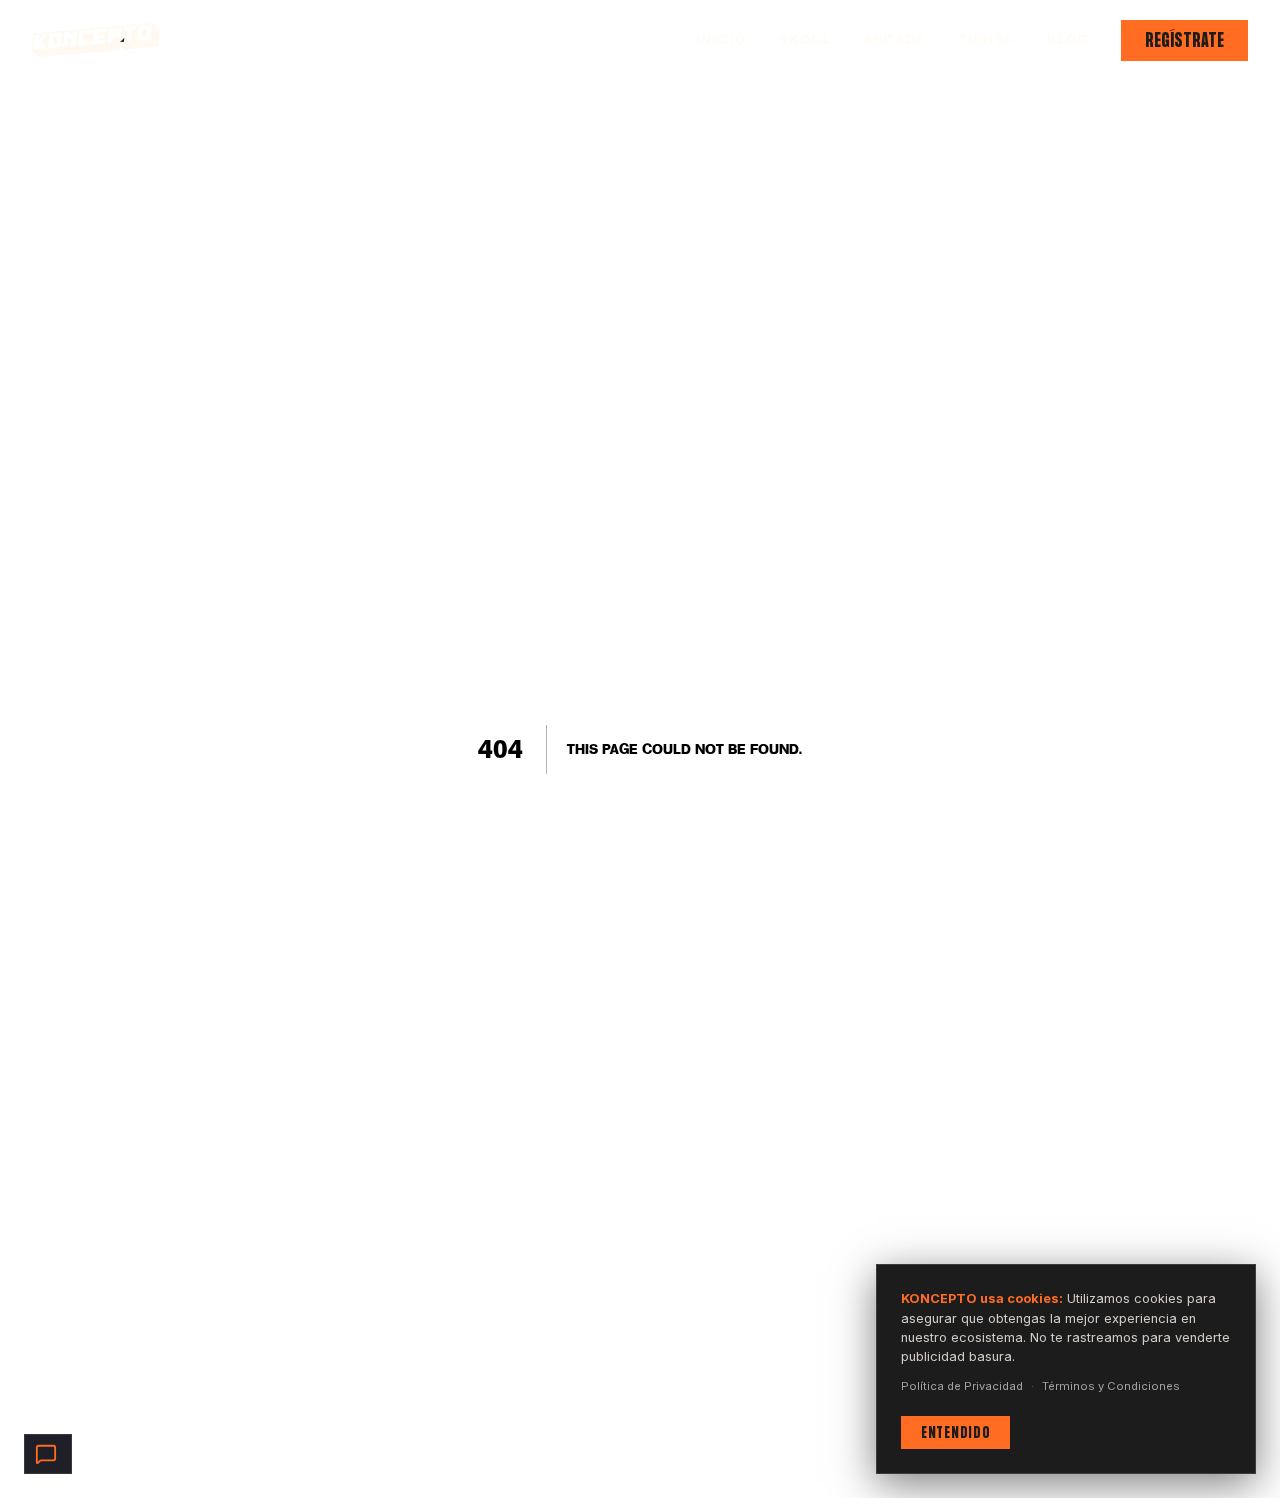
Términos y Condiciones (1111, 1386)
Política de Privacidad (962, 1386)
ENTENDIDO (955, 1432)
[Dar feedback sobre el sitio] (48, 1454)
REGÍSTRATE (1184, 40)
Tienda (986, 39)
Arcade (894, 39)
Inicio (721, 39)
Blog (1068, 39)
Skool (805, 39)
